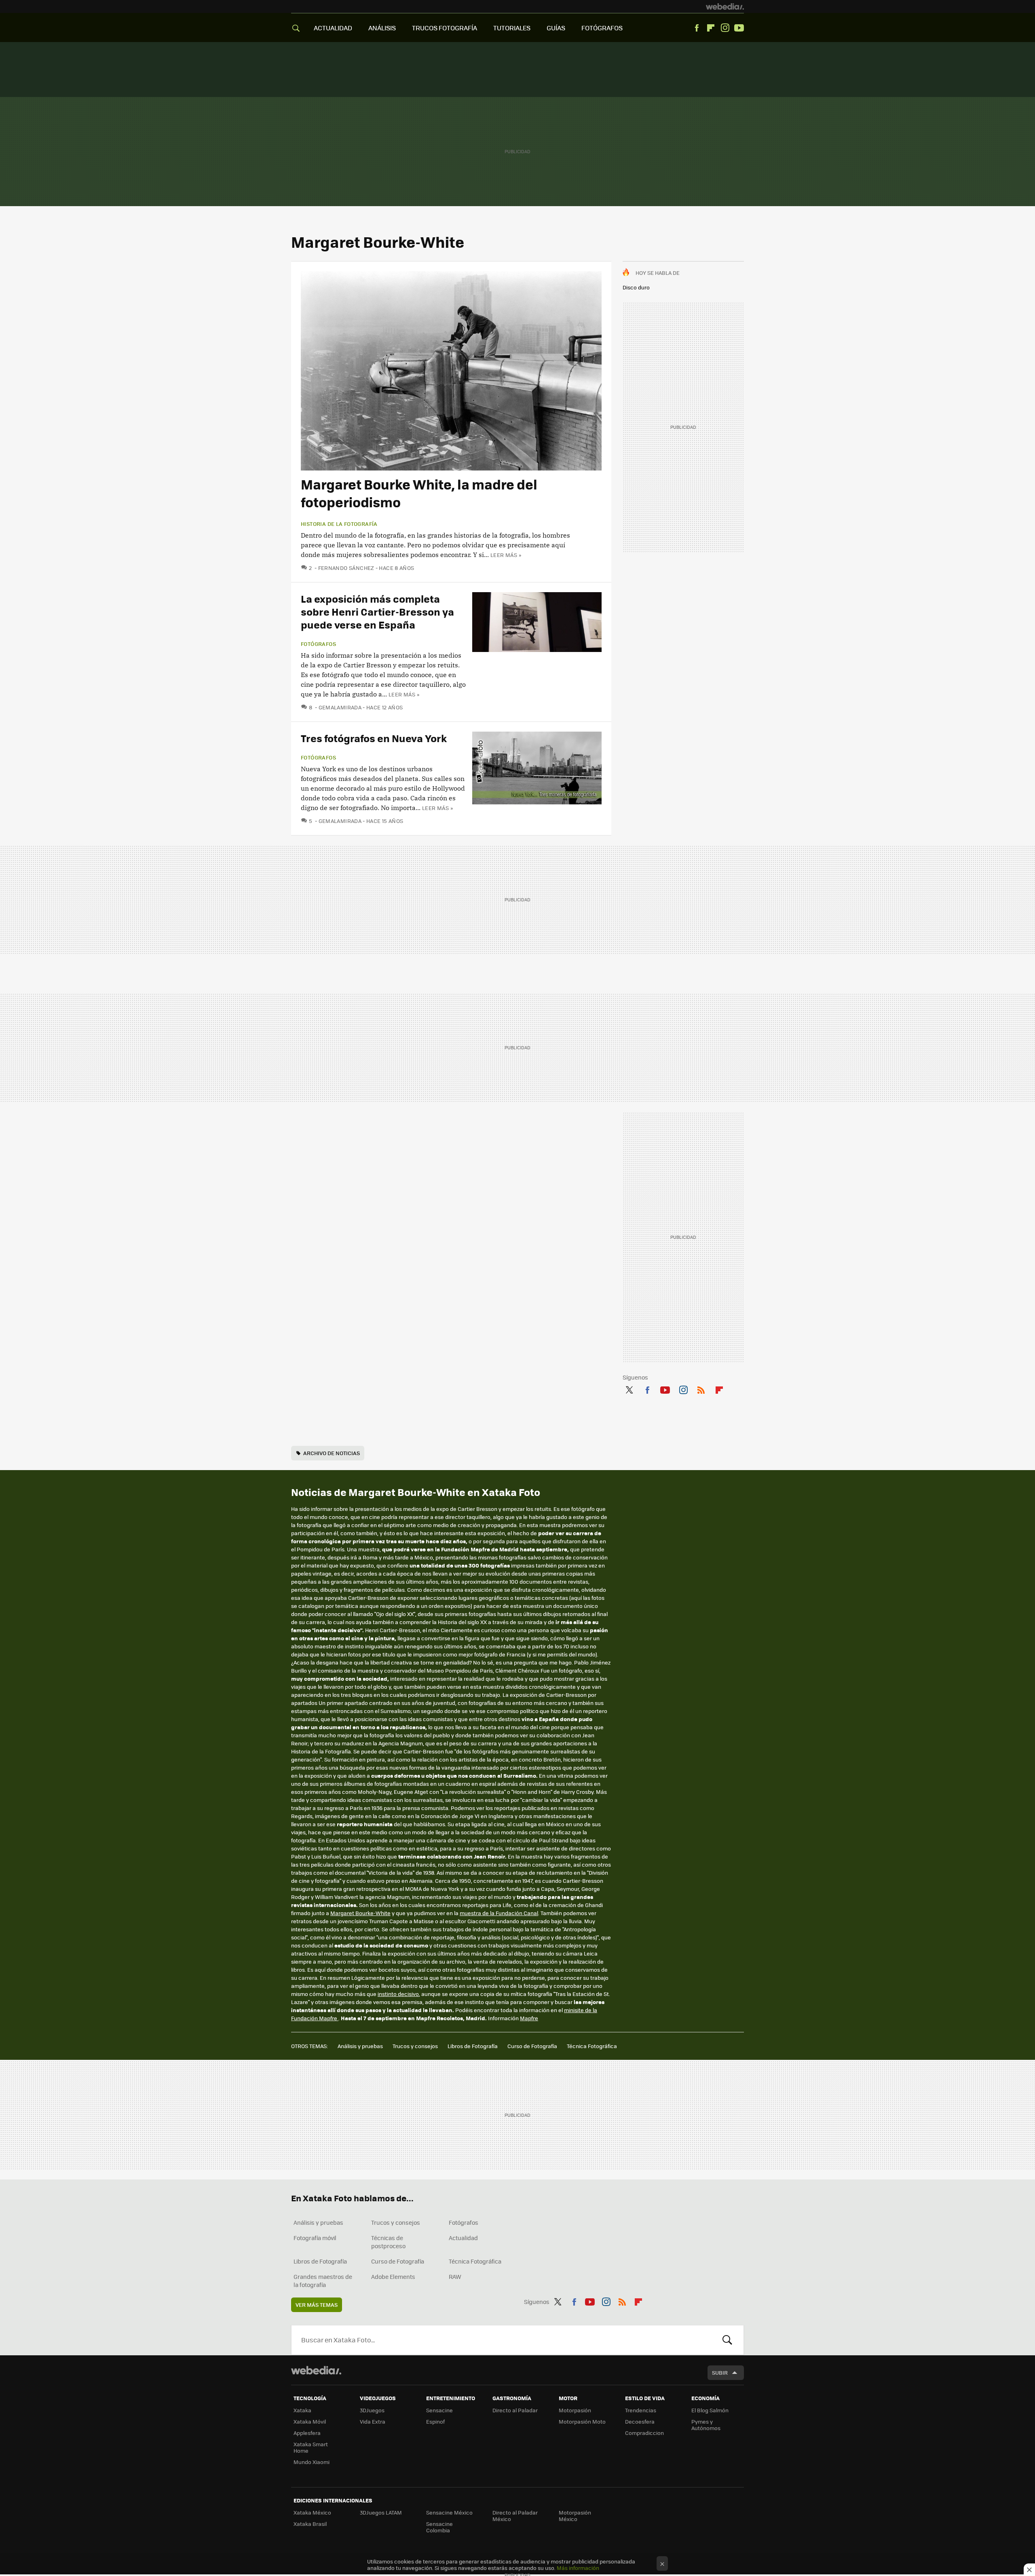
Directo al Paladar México (515, 2516)
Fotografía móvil (315, 2238)
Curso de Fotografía (532, 2046)
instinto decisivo (398, 1994)
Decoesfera (640, 2421)
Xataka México (312, 2512)
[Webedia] (725, 6)
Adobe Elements (393, 2276)
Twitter (629, 1388)
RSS (701, 1388)
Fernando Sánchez (346, 568)
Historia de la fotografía (339, 524)
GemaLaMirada (340, 707)
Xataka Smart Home (311, 2447)
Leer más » (506, 555)
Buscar (727, 2340)
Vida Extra (373, 2421)
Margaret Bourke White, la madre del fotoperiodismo (419, 493)
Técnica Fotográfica (592, 2046)
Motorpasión (575, 2410)
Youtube (739, 28)
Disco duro (636, 287)
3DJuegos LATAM (381, 2512)
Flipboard (711, 28)
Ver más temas (317, 2305)
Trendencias (641, 2410)
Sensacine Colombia (439, 2527)
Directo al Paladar (515, 2410)
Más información (578, 2568)
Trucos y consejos (415, 2046)
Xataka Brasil (310, 2524)
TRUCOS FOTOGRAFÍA (445, 28)
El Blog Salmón (710, 2410)
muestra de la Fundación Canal (499, 1913)
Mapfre (529, 2018)
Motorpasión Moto (582, 2421)
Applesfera (307, 2433)
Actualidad (463, 2238)
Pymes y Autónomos (706, 2425)
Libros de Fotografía (473, 2046)
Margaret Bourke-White (360, 1913)
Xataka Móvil (310, 2421)
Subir (720, 2372)
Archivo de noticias (332, 1453)
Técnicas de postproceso (388, 2242)
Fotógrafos (318, 644)
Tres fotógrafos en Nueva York (374, 738)
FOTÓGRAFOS (602, 28)
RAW (455, 2276)
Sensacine (439, 2410)
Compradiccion (644, 2433)
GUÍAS (556, 28)
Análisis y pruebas (360, 2046)
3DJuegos (372, 2410)
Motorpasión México (575, 2516)
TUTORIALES (512, 28)
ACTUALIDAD (333, 28)
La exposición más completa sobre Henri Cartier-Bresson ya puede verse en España (377, 611)
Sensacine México (449, 2512)
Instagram (725, 28)
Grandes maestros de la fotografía (323, 2281)
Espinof (435, 2421)
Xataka (302, 2410)
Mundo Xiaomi (312, 2462)
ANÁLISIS (382, 28)
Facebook (697, 28)
